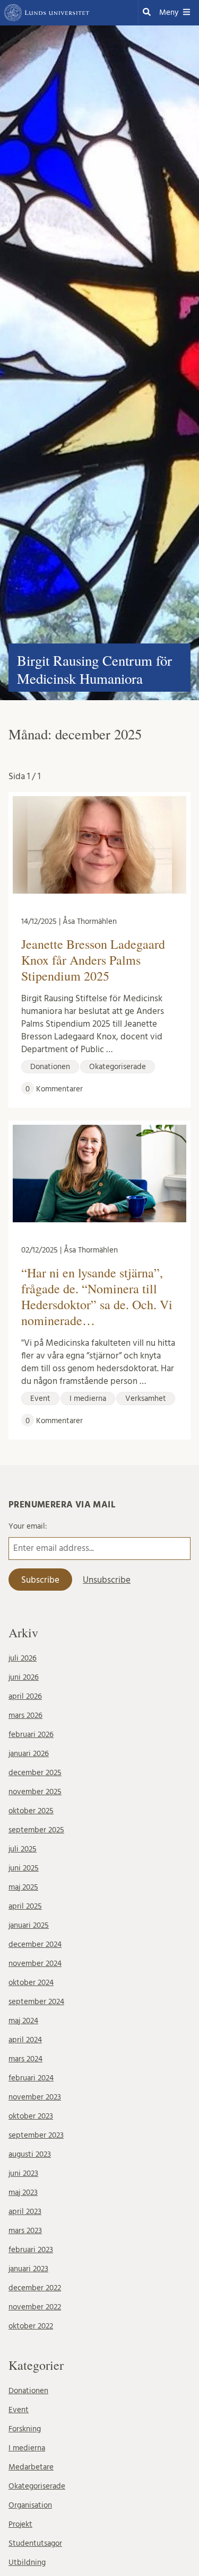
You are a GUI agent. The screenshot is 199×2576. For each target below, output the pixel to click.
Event (19, 2410)
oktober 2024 (31, 1983)
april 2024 (25, 2040)
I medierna (27, 2448)
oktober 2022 (31, 2326)
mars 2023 (25, 2231)
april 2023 (25, 2212)
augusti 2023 (30, 2154)
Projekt (20, 2524)
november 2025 (35, 1792)
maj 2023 (23, 2193)
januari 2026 (29, 1754)
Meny (169, 12)
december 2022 (35, 2288)
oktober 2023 (31, 2116)
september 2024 (36, 2002)
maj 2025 (23, 1887)
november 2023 (35, 2097)
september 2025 (36, 1830)
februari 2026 (31, 1735)
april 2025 (25, 1906)
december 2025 (35, 1773)
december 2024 (35, 1944)
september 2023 (36, 2135)
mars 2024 (25, 2059)
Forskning (25, 2429)
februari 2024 (31, 2078)
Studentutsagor (35, 2543)
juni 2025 (24, 1868)
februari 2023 (31, 2250)
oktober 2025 (31, 1811)
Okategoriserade (37, 2486)
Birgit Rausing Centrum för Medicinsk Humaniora (94, 669)
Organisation (30, 2505)
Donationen (28, 2391)
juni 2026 (24, 1677)
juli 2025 (23, 1849)
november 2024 (35, 1964)
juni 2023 (23, 2173)
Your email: (28, 1526)
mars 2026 (25, 1715)
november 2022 (35, 2307)
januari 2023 (28, 2269)
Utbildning (27, 2562)
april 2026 (25, 1696)
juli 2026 (23, 1658)
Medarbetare (31, 2467)
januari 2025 (29, 1925)
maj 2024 (23, 2021)
